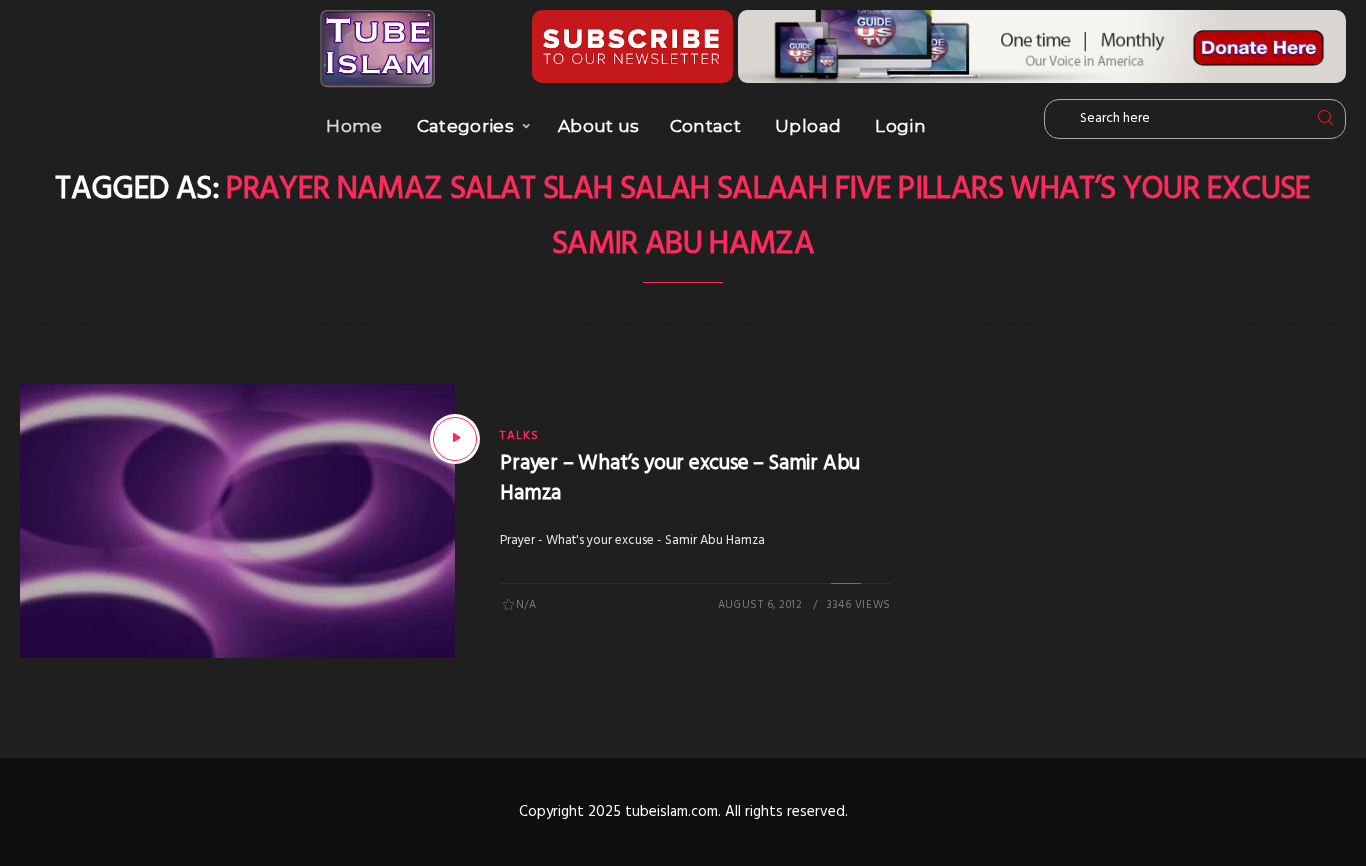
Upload (808, 126)
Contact (705, 126)
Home (354, 126)
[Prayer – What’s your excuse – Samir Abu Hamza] (455, 439)
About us (599, 126)
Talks (519, 436)
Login (900, 126)
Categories (465, 126)
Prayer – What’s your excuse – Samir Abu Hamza (680, 478)
